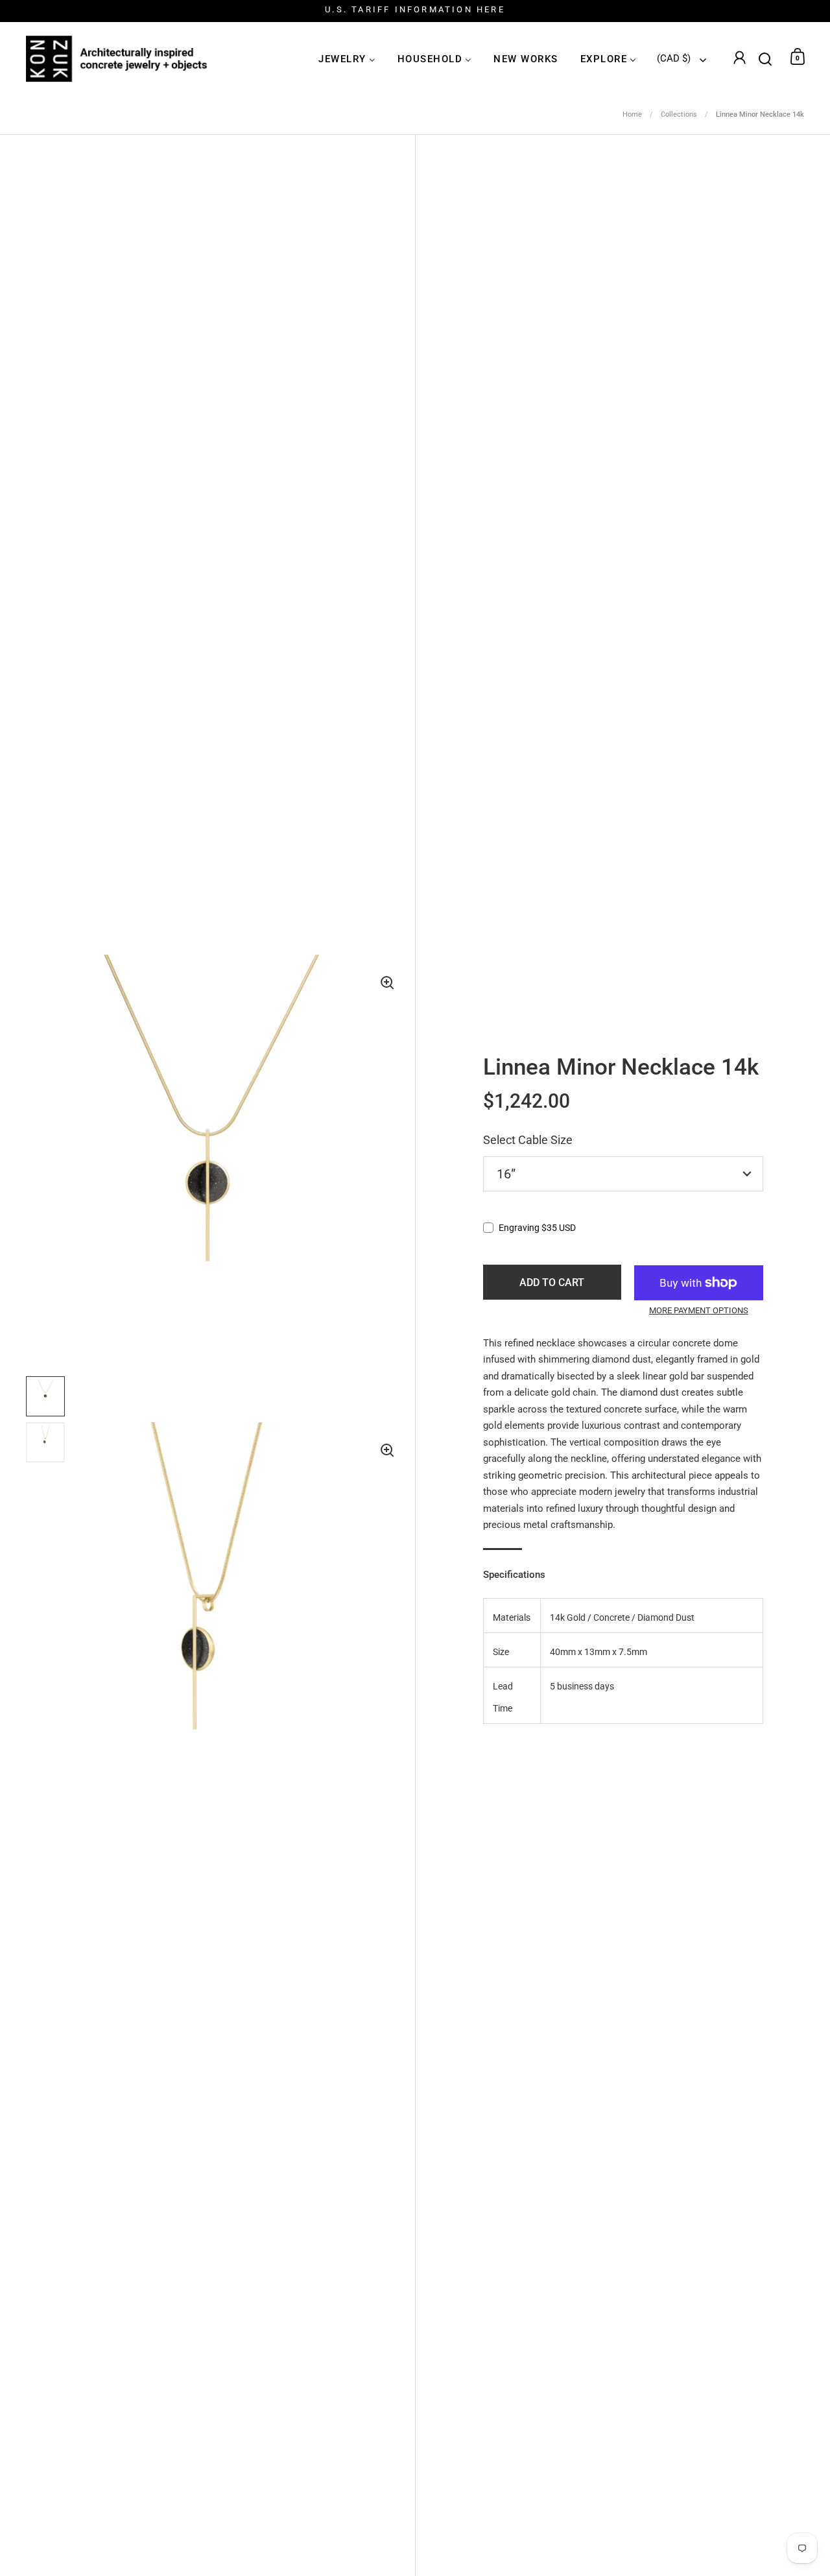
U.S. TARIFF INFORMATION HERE (415, 10)
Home (632, 114)
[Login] (739, 59)
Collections (679, 114)
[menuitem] (347, 59)
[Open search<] (765, 57)
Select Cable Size (528, 1140)
